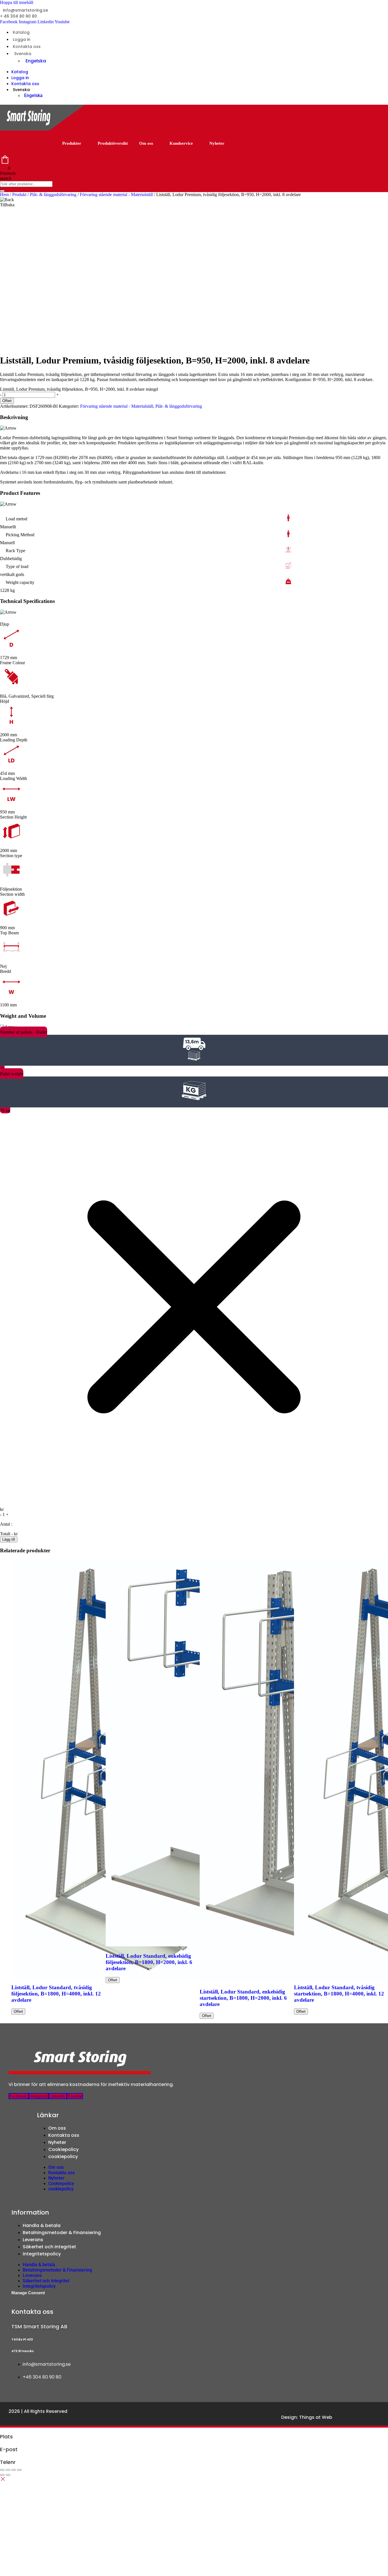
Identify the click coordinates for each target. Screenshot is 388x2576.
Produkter (72, 143)
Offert (7, 401)
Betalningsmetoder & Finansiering (62, 2233)
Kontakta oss (27, 47)
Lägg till (9, 1539)
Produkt (19, 194)
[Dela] (14, 2470)
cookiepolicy (63, 2157)
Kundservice (181, 143)
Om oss (146, 143)
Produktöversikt (113, 143)
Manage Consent (28, 2293)
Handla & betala (42, 2225)
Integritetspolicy (42, 2254)
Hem (4, 194)
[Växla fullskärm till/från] (8, 2470)
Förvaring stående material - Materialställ (116, 194)
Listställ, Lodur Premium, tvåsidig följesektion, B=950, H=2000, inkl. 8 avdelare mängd (79, 389)
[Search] (2, 191)
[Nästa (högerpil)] (8, 2475)
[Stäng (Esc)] (19, 2470)
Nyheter (217, 143)
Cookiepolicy (63, 2149)
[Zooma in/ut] (2, 2470)
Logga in (22, 39)
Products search (8, 176)
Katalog (21, 32)
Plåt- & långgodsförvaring (53, 194)
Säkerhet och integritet (49, 2247)
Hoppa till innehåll (17, 2)
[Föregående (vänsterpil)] (2, 2475)
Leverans (33, 2240)
